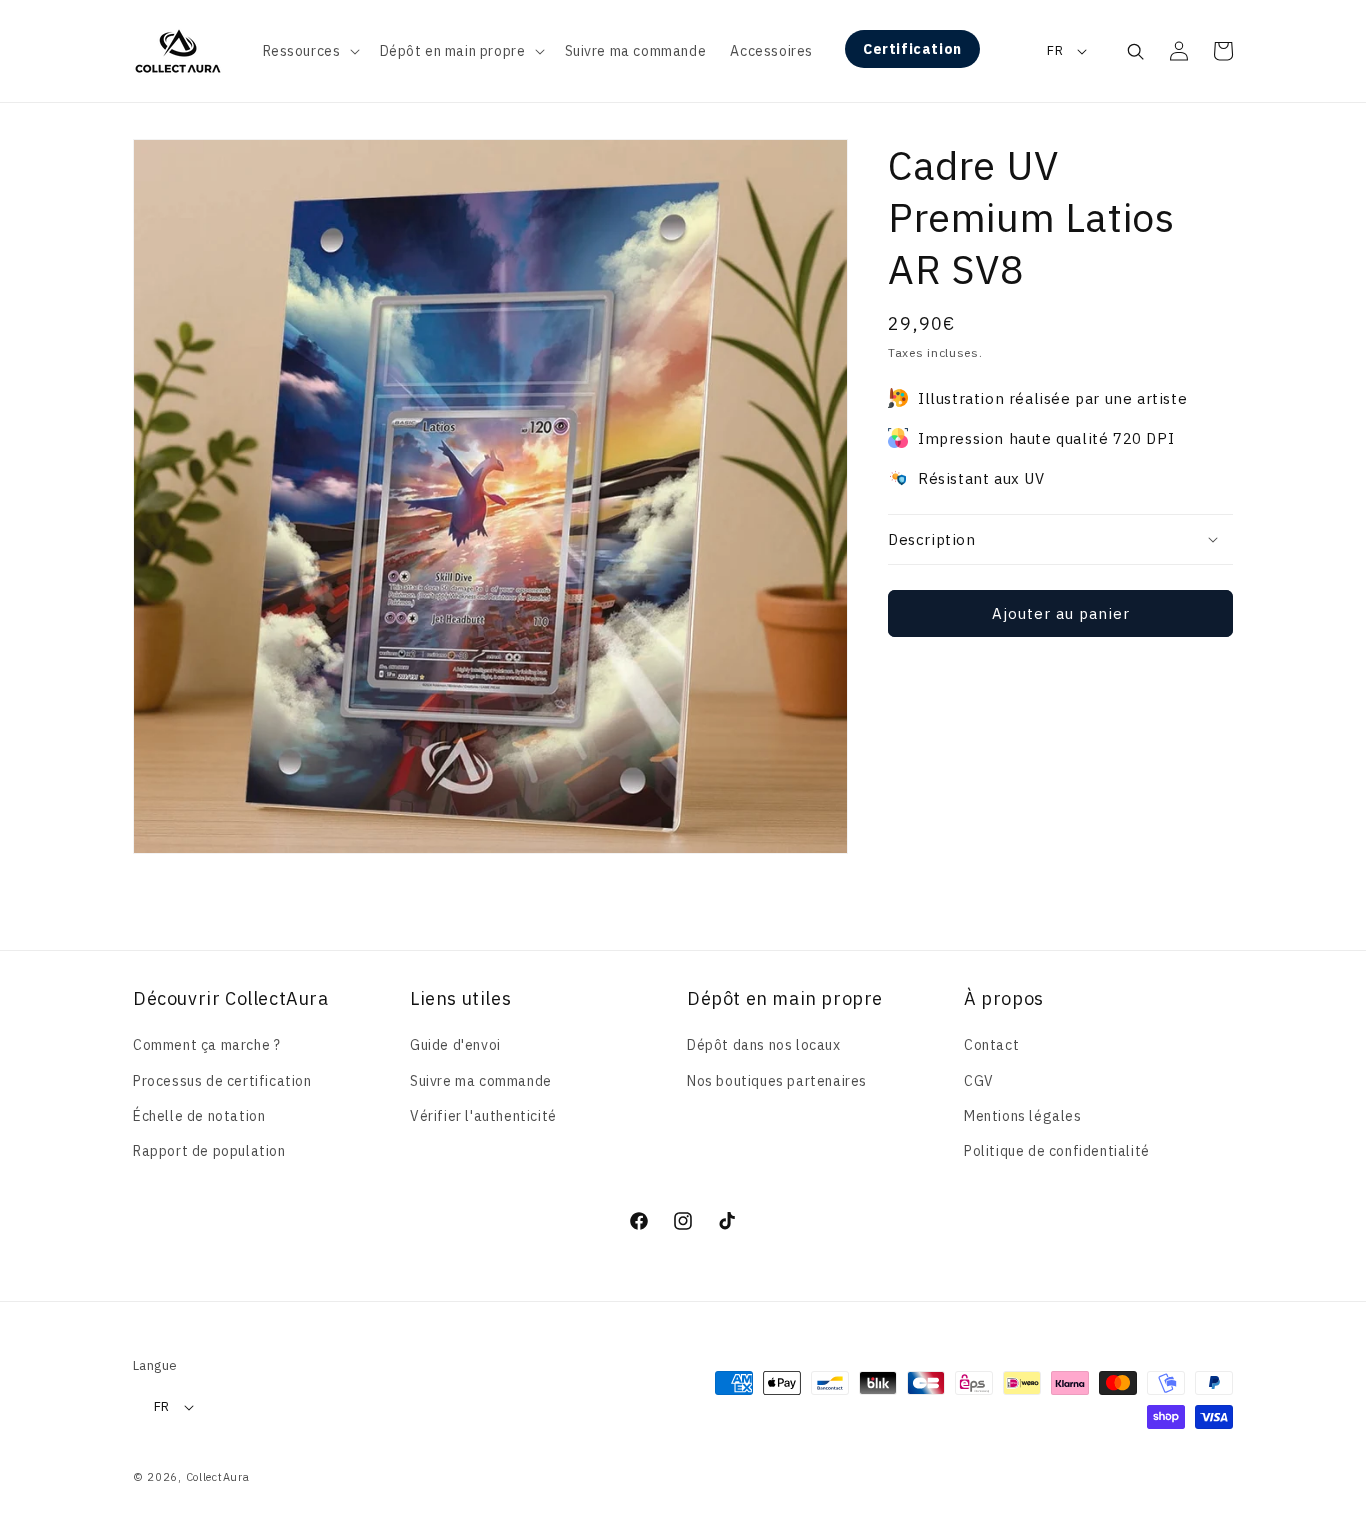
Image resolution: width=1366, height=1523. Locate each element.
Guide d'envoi (455, 1045)
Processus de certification (222, 1081)
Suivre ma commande (481, 1081)
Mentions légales (1023, 1116)
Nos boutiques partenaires (777, 1081)
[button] (309, 51)
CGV (979, 1081)
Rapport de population (209, 1151)
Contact (991, 1045)
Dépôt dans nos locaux (764, 1045)
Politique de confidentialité (1057, 1151)
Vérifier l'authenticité (483, 1116)
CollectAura (218, 1477)
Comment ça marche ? (206, 1045)
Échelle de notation (199, 1116)
